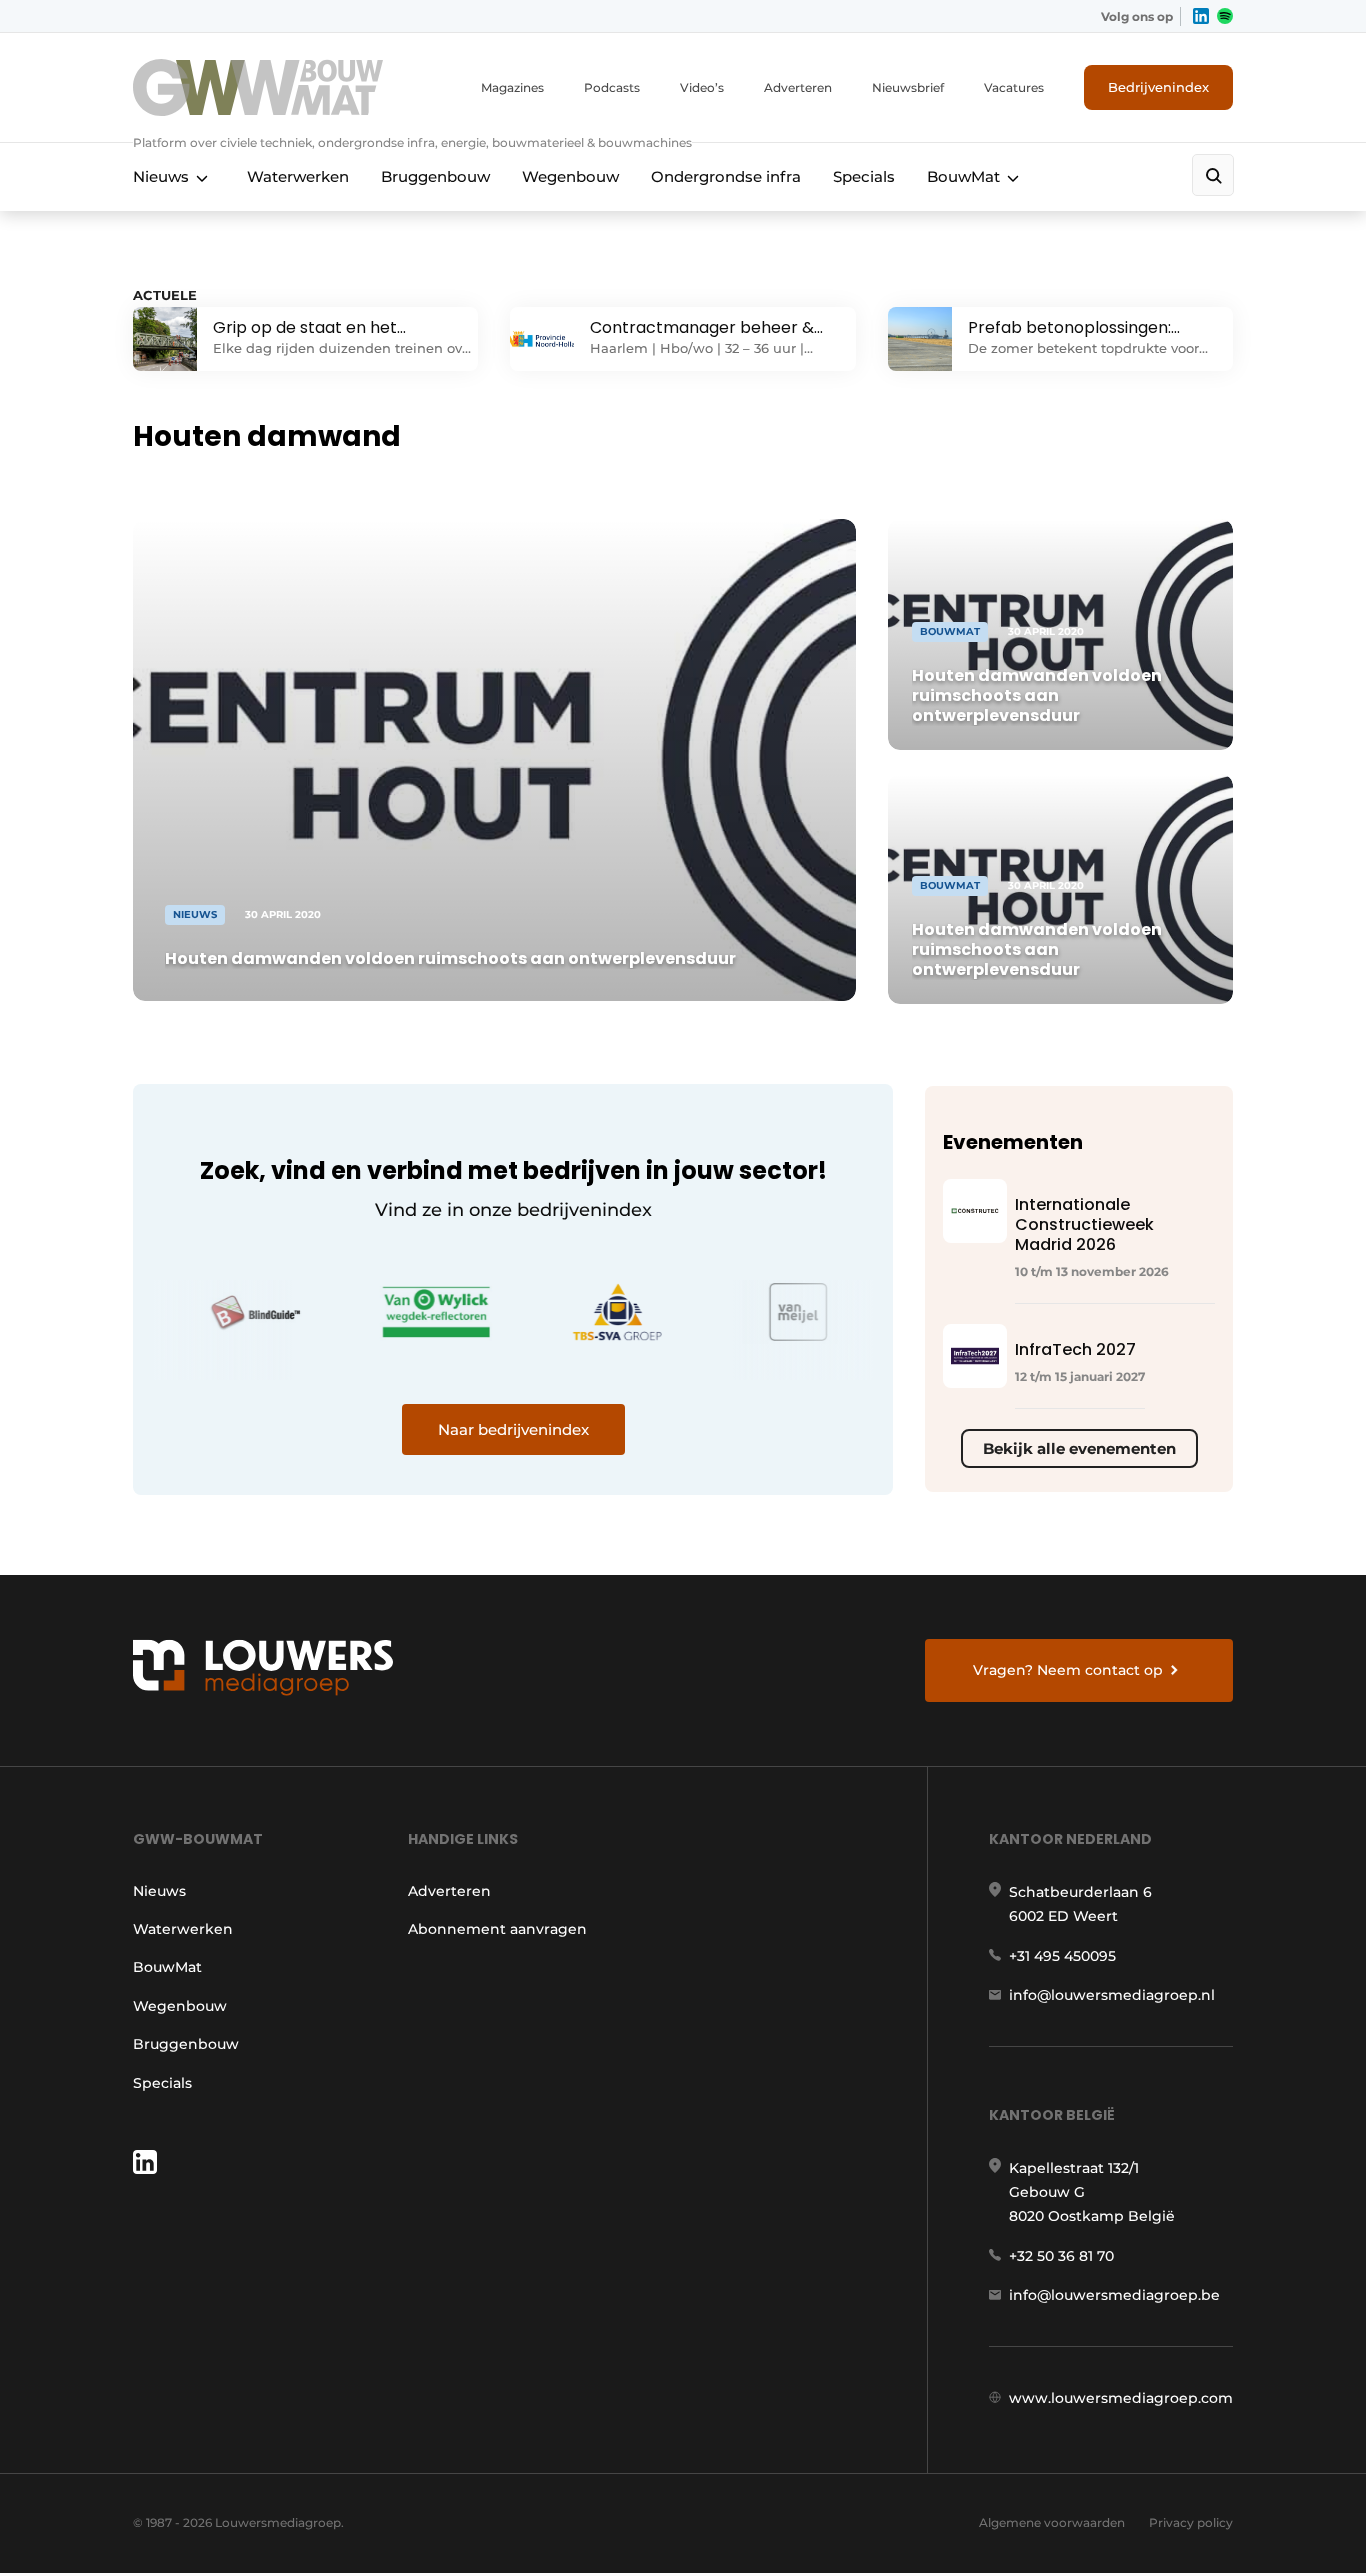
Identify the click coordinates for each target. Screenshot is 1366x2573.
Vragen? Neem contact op (1068, 1670)
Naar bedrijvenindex (513, 1429)
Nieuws (161, 176)
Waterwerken (298, 176)
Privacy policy (1191, 2522)
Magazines (512, 87)
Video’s (702, 87)
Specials (864, 176)
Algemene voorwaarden (1052, 2522)
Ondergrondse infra (726, 176)
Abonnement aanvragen (497, 1929)
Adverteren (798, 87)
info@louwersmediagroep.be (1114, 2295)
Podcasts (612, 87)
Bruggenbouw (435, 176)
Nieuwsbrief (908, 87)
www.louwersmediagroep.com (1121, 2398)
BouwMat (963, 176)
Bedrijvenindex (1158, 87)
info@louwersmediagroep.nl (1112, 1995)
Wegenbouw (570, 176)
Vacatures (1014, 87)
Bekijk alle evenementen (1079, 1448)
